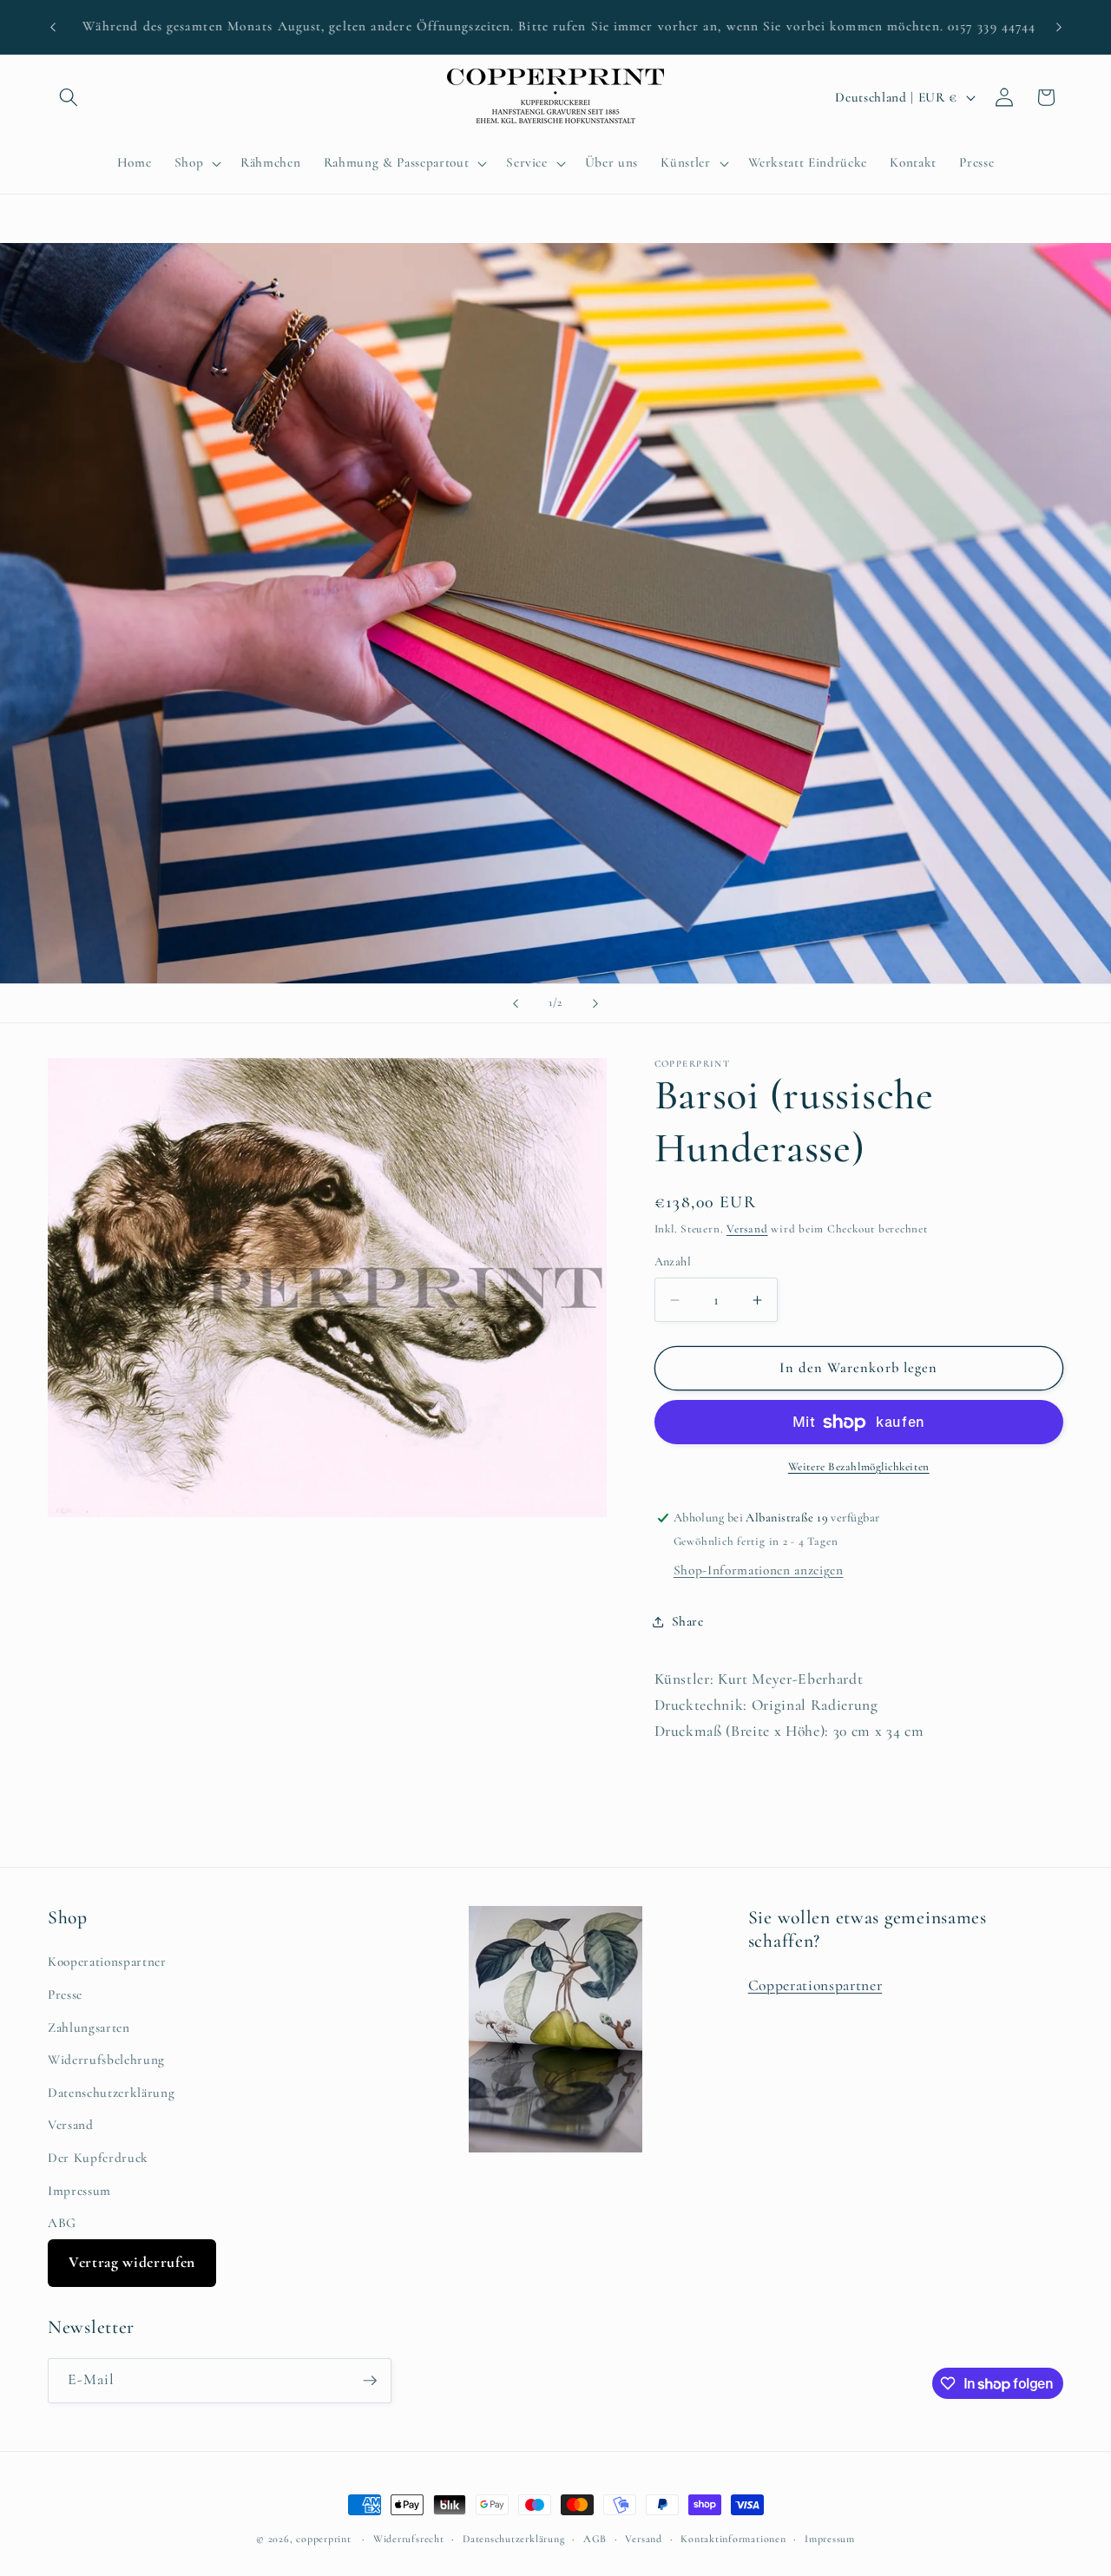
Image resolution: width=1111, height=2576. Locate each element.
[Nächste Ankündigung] (1059, 27)
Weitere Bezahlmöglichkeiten (859, 1468)
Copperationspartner (815, 1985)
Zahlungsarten (89, 2027)
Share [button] (688, 1621)
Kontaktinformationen (733, 2539)
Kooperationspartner (107, 1962)
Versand (747, 1230)
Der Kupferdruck (98, 2158)
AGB (595, 2539)
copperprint (323, 2539)
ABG (62, 2223)
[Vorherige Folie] (516, 1003)
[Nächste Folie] (595, 1003)
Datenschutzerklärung (111, 2093)
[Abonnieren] (370, 2381)
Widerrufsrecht (409, 2539)
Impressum (79, 2191)
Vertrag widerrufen (132, 2262)
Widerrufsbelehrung (106, 2060)
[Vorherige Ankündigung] (53, 27)
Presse (65, 1994)
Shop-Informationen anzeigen (759, 1571)
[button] (69, 97)
